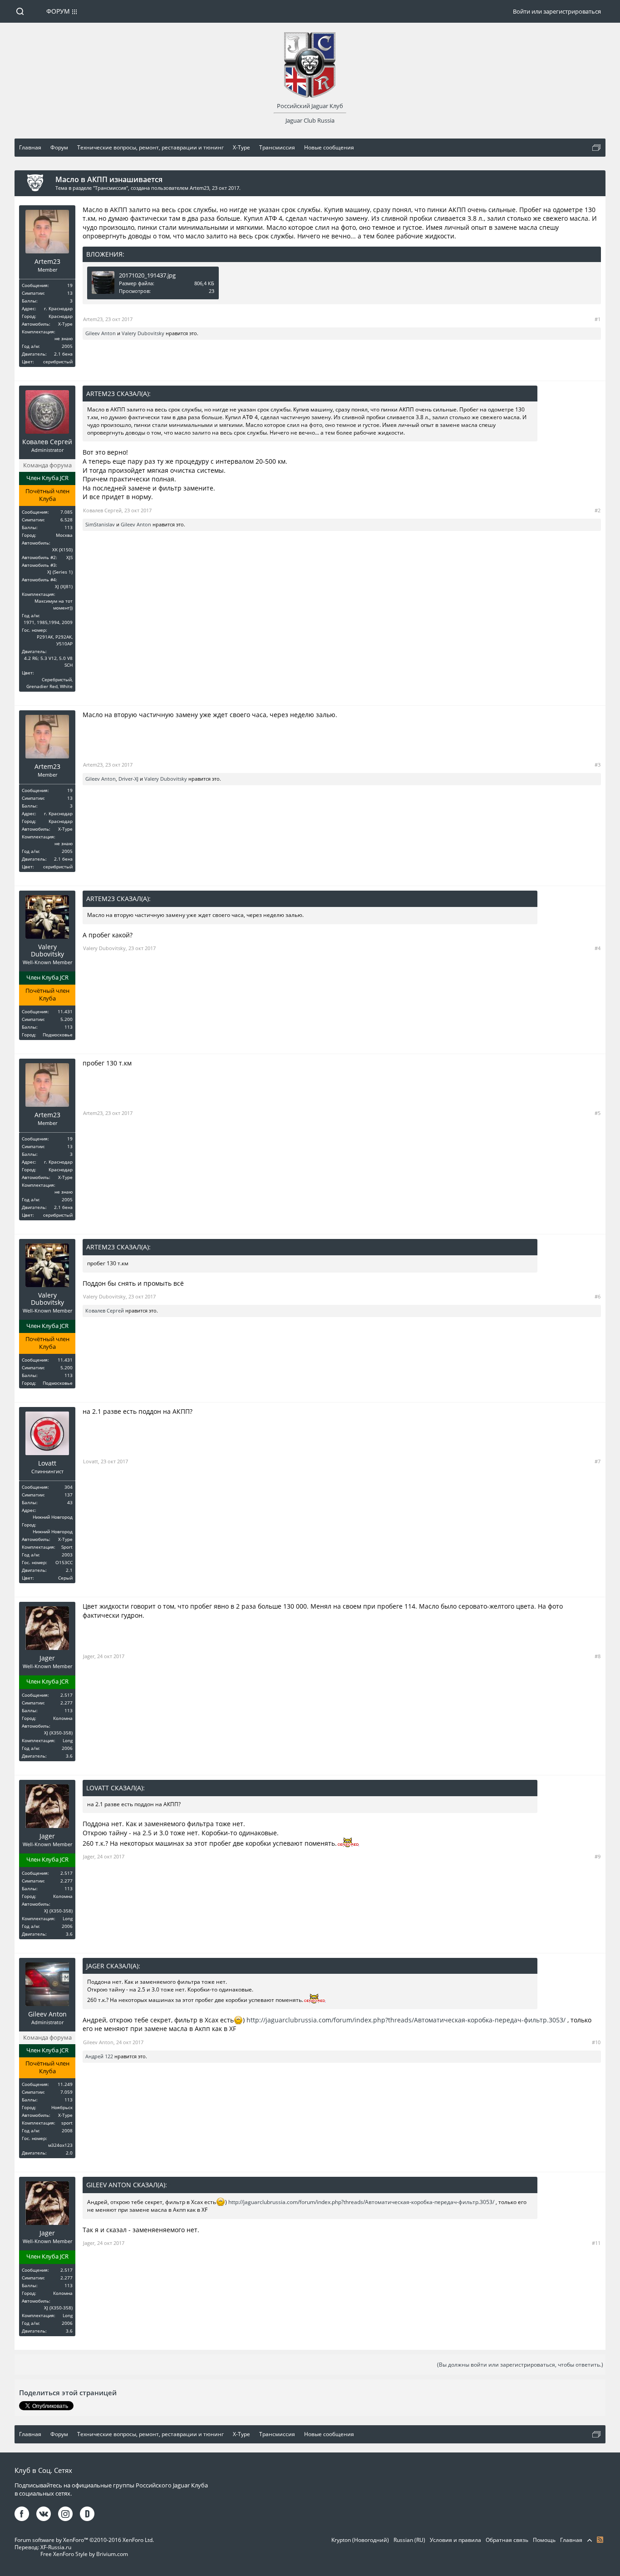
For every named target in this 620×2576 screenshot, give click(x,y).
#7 (598, 1461)
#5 (598, 1113)
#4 (598, 948)
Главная (571, 2540)
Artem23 (199, 188)
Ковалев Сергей (47, 442)
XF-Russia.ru (56, 2547)
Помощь (544, 2540)
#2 (598, 510)
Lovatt (47, 1463)
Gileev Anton (101, 333)
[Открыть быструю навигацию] (596, 148)
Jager (47, 1658)
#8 (598, 1656)
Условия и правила (455, 2540)
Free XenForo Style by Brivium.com (84, 2554)
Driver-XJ (128, 779)
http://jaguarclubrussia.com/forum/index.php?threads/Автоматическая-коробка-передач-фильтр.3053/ (406, 2020)
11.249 (65, 2084)
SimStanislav (100, 524)
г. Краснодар (58, 308)
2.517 (66, 1695)
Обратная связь (507, 2540)
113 (69, 527)
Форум (58, 11)
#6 (598, 1296)
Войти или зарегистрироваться (557, 11)
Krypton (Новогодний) (360, 2540)
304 (69, 1487)
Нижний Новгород (53, 1517)
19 (70, 285)
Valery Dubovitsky (143, 333)
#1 (598, 319)
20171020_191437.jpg (147, 275)
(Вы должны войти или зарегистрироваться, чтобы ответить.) (520, 2365)
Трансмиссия (111, 188)
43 (70, 1502)
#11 (596, 2243)
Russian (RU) (409, 2540)
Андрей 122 (99, 2056)
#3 (598, 765)
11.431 (65, 1011)
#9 (598, 1856)
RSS (600, 2540)
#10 (596, 2042)
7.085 (66, 512)
